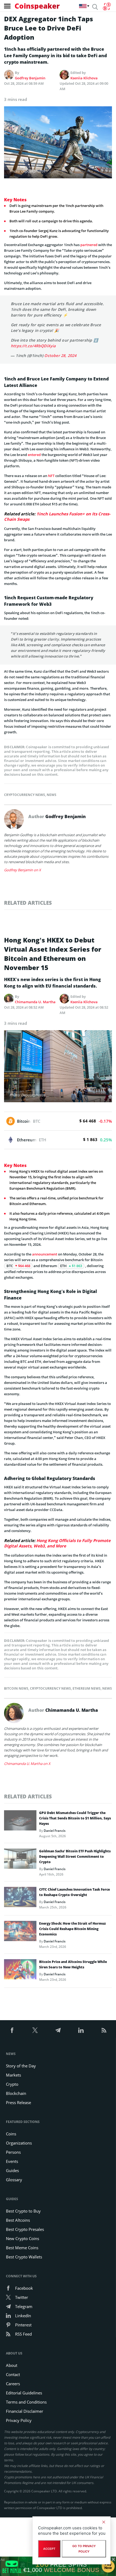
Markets (13, 2075)
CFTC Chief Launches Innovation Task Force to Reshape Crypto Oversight (74, 1892)
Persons (13, 2152)
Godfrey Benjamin (30, 78)
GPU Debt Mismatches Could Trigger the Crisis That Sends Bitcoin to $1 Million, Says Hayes (75, 1818)
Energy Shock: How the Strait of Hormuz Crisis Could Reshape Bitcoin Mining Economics (72, 1929)
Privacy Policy (19, 2420)
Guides (12, 2170)
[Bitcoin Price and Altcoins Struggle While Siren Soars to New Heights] (20, 1971)
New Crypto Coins (23, 2238)
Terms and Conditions (26, 2402)
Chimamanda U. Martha (35, 1002)
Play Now (108, 2566)
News (52, 795)
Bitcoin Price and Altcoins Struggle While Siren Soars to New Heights (73, 1964)
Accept (49, 2549)
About (12, 2365)
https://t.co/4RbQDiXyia (33, 346)
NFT (51, 476)
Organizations (19, 2143)
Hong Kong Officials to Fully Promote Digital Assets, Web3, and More (57, 1543)
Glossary (14, 2180)
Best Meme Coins (22, 2248)
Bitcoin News (16, 1688)
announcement (45, 1254)
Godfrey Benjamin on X (23, 870)
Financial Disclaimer (25, 2411)
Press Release (18, 2102)
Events (12, 2161)
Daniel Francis (55, 1831)
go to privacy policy (84, 2549)
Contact (13, 2374)
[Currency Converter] (107, 6)
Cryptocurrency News (25, 795)
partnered (89, 245)
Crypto (12, 2084)
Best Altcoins (18, 2220)
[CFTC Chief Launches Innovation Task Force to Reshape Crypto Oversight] (20, 1898)
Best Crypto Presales (25, 2229)
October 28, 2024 (60, 355)
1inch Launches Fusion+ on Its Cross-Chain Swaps (57, 516)
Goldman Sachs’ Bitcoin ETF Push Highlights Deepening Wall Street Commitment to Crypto (75, 1857)
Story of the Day (21, 2066)
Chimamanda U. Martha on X (27, 1764)
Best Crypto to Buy (23, 2211)
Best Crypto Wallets (24, 2257)
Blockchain (16, 2093)
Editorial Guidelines (24, 2393)
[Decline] (104, 2522)
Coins (11, 2134)
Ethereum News (87, 1688)
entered (34, 455)
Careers (13, 2384)
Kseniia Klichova (84, 78)
